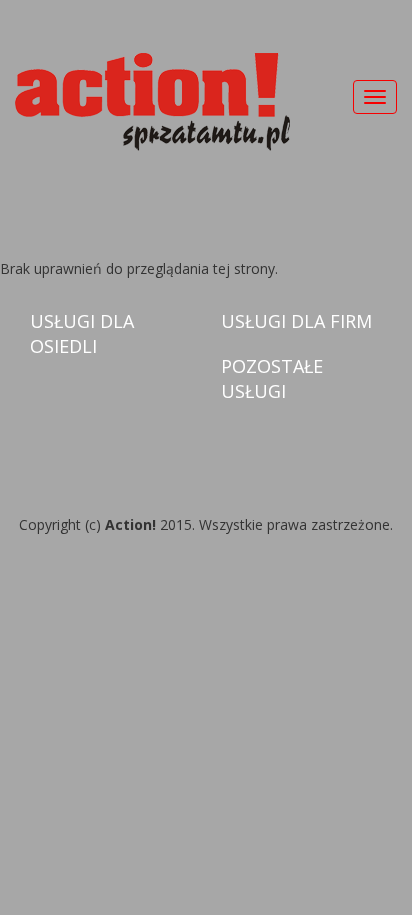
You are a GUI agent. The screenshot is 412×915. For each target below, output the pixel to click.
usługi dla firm (296, 321)
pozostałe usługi (272, 378)
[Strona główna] (152, 102)
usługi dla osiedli (82, 333)
